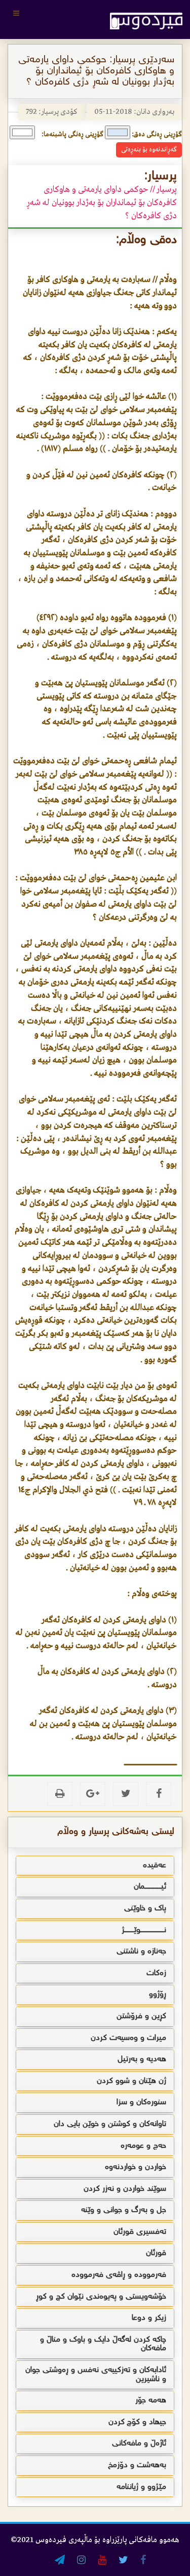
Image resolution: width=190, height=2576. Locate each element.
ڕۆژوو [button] (158, 1995)
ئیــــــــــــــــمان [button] (150, 1887)
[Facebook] (159, 1794)
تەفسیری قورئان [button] (140, 2232)
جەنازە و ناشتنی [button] (141, 1952)
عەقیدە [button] (155, 1866)
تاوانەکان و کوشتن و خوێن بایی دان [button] (110, 2124)
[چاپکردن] (60, 1794)
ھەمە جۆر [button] (151, 2401)
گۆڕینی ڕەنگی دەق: (157, 134)
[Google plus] (93, 1794)
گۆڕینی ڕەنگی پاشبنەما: (72, 134)
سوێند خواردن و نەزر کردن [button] (125, 2189)
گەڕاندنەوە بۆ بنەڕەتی (149, 150)
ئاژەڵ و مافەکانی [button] (139, 2444)
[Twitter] (126, 1794)
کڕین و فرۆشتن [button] (141, 2016)
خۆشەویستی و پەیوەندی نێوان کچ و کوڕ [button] (101, 2297)
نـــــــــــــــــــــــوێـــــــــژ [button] (144, 1930)
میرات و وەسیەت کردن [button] (128, 2038)
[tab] (95, 1866)
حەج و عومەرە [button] (143, 2146)
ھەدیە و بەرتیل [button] (142, 2059)
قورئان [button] (156, 2253)
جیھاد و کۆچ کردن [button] (137, 2422)
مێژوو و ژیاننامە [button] (141, 2487)
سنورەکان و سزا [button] (141, 2102)
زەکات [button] (156, 1973)
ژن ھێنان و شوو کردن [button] (131, 2081)
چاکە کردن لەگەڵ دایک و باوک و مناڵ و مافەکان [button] (103, 2344)
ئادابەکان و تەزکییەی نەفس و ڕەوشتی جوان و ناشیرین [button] (96, 2375)
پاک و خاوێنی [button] (145, 1909)
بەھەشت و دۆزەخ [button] (137, 2465)
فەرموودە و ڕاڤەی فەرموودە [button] (119, 2275)
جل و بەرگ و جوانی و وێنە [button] (124, 2210)
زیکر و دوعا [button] (149, 2318)
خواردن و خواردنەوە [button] (136, 2167)
